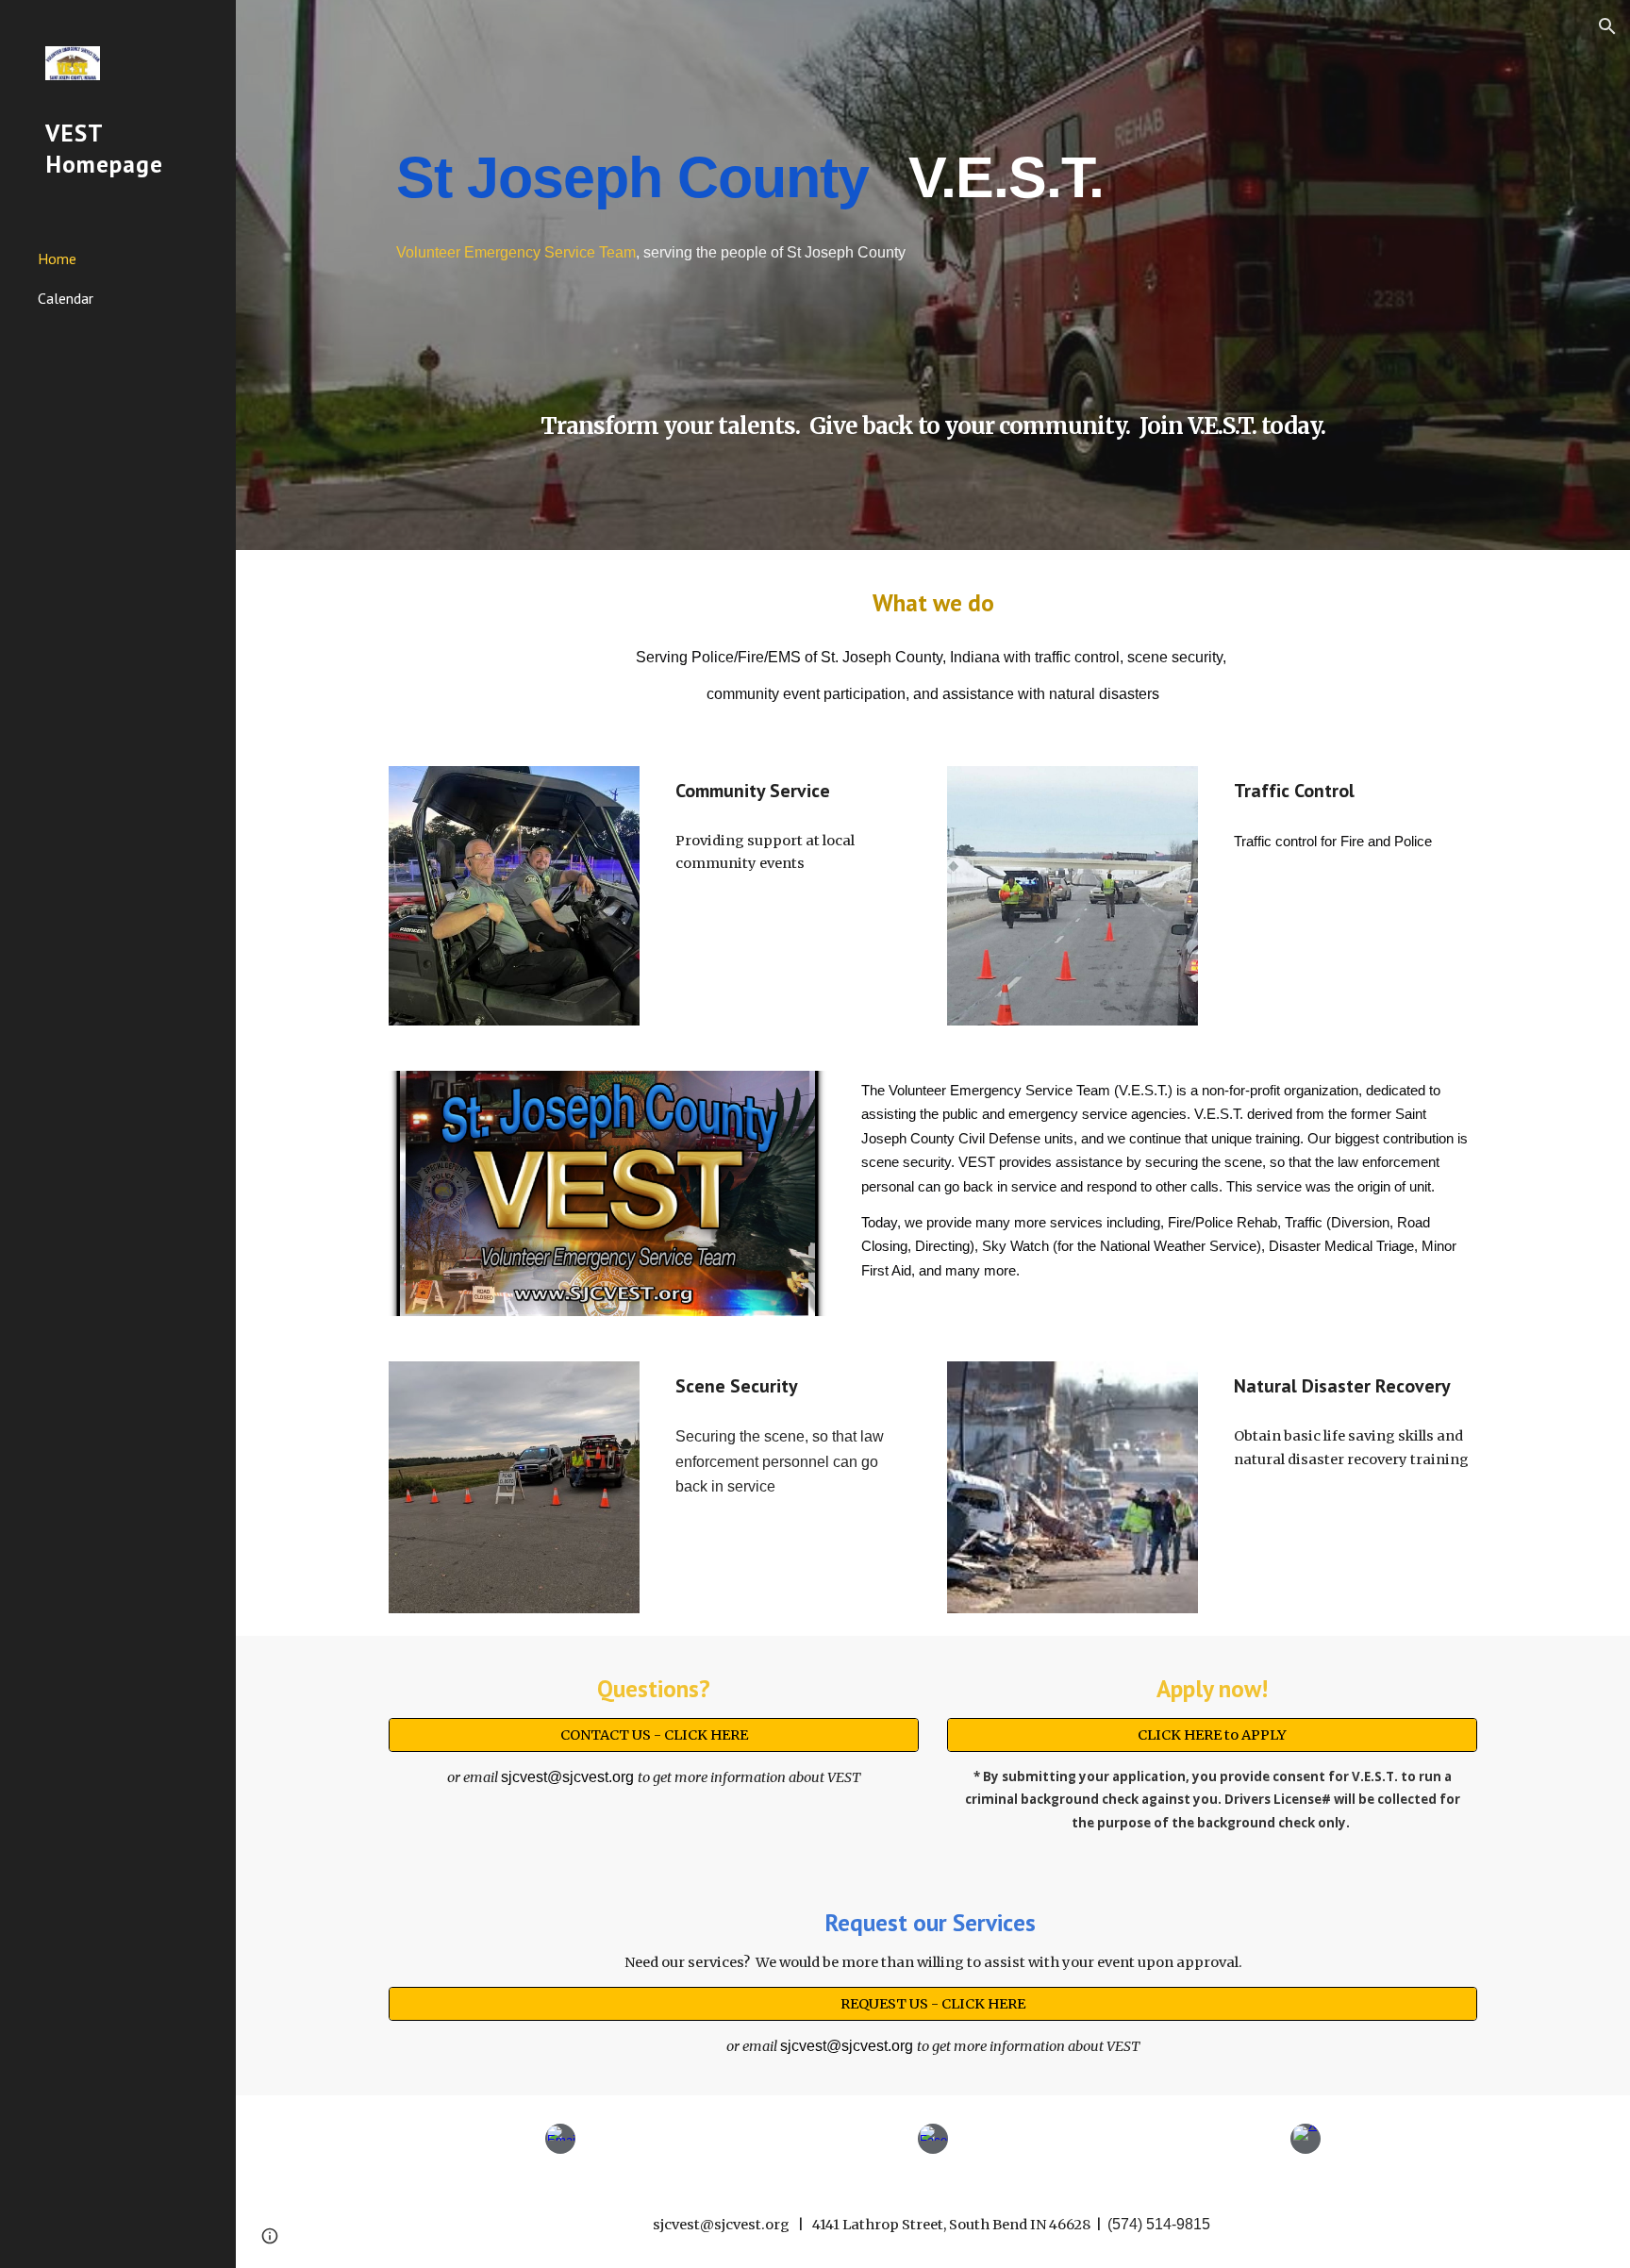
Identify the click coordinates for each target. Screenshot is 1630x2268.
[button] (1607, 26)
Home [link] (57, 258)
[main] (933, 175)
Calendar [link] (66, 298)
